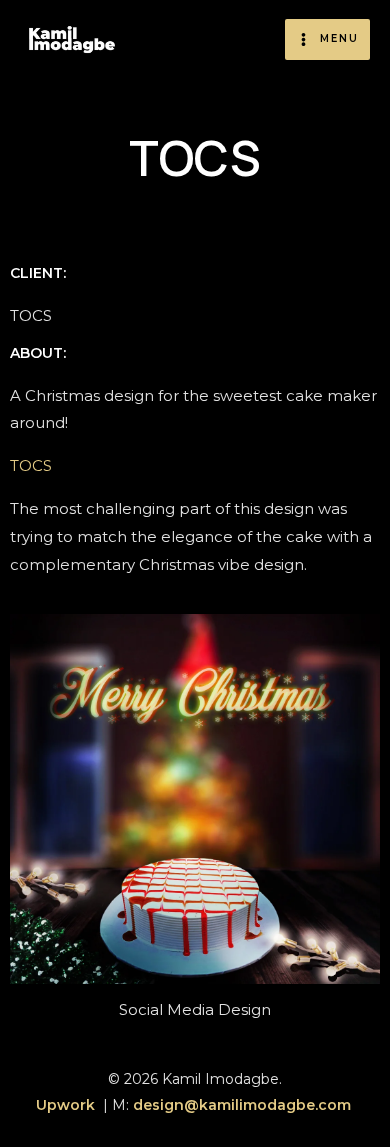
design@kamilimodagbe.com (244, 1105)
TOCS (31, 465)
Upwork (65, 1105)
